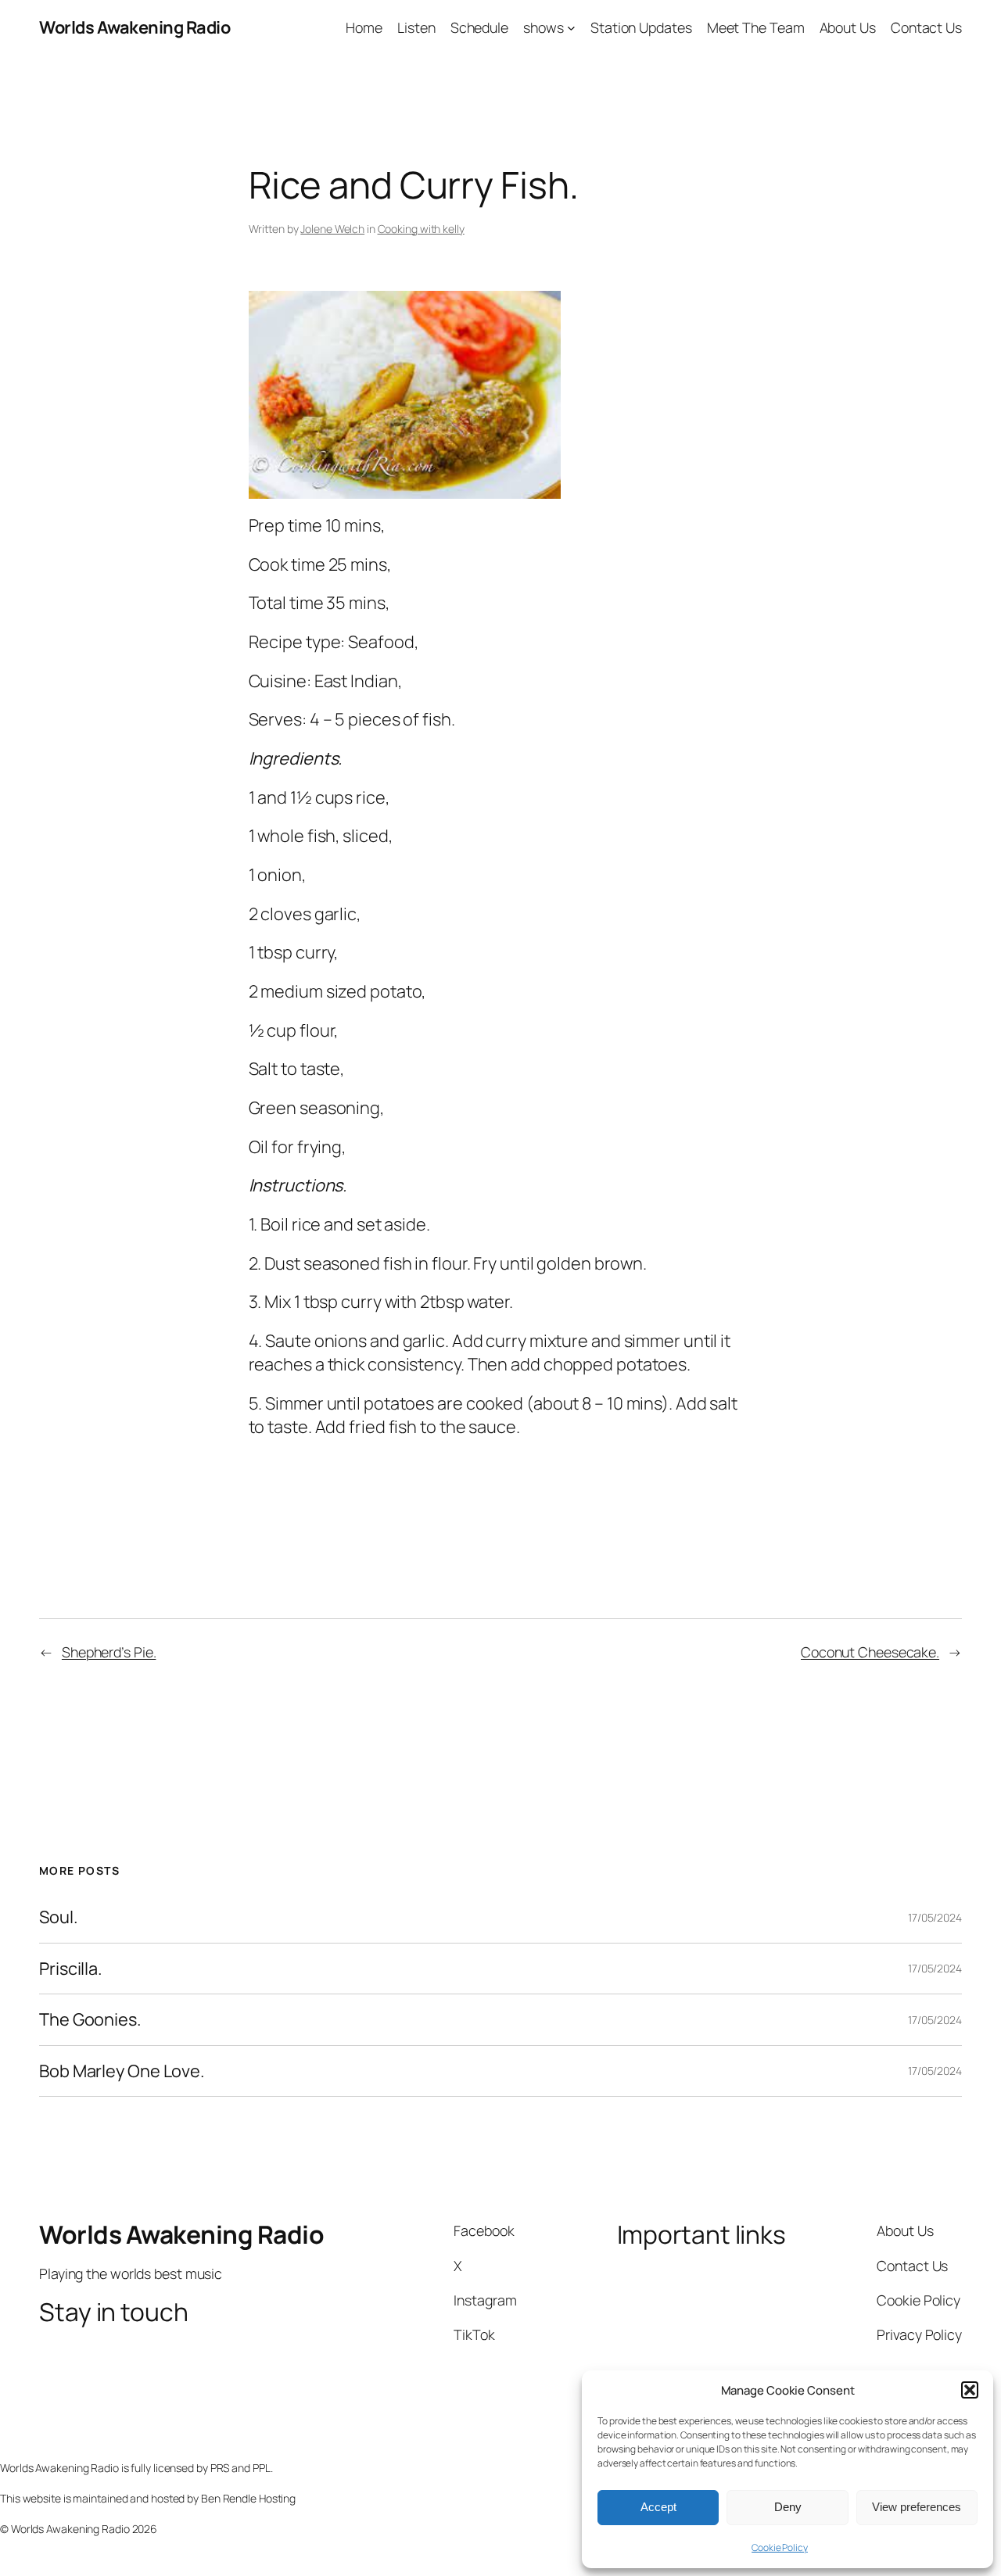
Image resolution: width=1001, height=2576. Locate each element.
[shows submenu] (571, 28)
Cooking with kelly (421, 229)
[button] (970, 2390)
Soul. (59, 1917)
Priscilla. (71, 1969)
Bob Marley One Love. (122, 2071)
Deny (788, 2507)
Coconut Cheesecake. (870, 1652)
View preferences (917, 2507)
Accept (658, 2507)
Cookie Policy (780, 2547)
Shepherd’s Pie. (109, 1652)
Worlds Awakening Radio (135, 27)
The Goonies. (90, 2019)
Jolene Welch (332, 229)
